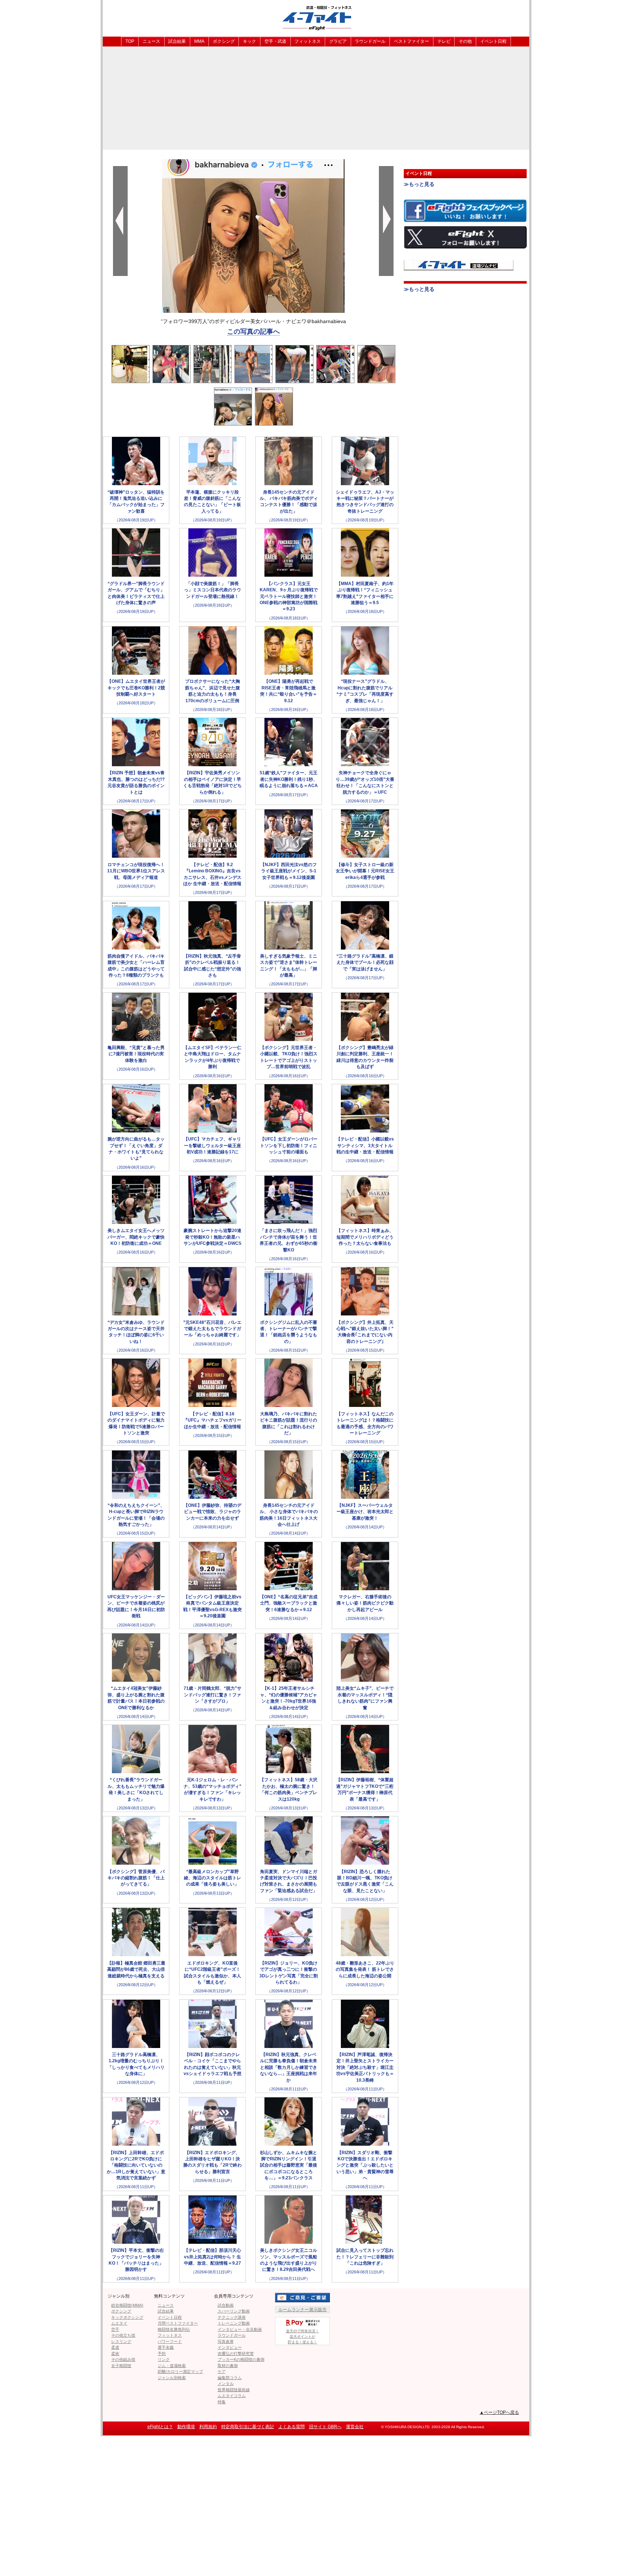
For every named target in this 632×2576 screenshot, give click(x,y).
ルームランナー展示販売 (302, 2310)
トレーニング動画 (234, 2323)
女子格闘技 (121, 2366)
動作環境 (186, 2427)
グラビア (338, 41)
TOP (130, 41)
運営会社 (355, 2427)
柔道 (115, 2347)
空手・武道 (275, 41)
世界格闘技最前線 (234, 2390)
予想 (162, 2354)
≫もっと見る (419, 184)
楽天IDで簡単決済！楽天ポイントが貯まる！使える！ (302, 2337)
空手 (115, 2329)
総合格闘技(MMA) (127, 2305)
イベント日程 (493, 41)
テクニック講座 (232, 2317)
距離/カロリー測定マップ (180, 2371)
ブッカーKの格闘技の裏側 (241, 2359)
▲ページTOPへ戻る (499, 2412)
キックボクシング (127, 2317)
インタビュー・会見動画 (240, 2329)
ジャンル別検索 (172, 2378)
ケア (222, 2371)
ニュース (151, 41)
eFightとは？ (160, 2427)
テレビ (444, 41)
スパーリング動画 (234, 2311)
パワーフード (170, 2341)
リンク (164, 2359)
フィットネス (308, 41)
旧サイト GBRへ (325, 2427)
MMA (199, 41)
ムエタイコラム (232, 2396)
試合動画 (226, 2305)
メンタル (226, 2384)
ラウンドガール (370, 41)
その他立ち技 (123, 2335)
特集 (222, 2402)
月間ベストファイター (178, 2323)
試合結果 (177, 41)
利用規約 (208, 2427)
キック (249, 41)
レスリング (121, 2341)
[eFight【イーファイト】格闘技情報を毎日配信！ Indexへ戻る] (316, 18)
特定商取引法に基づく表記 (248, 2427)
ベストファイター (411, 41)
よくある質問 (291, 2427)
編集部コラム (230, 2378)
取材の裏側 (228, 2366)
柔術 (115, 2354)
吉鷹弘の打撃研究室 (236, 2354)
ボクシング (224, 41)
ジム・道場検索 (172, 2366)
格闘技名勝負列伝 (174, 2329)
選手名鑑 (166, 2347)
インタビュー (230, 2347)
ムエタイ (119, 2323)
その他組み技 (123, 2359)
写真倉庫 (226, 2341)
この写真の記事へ (253, 332)
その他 (465, 41)
